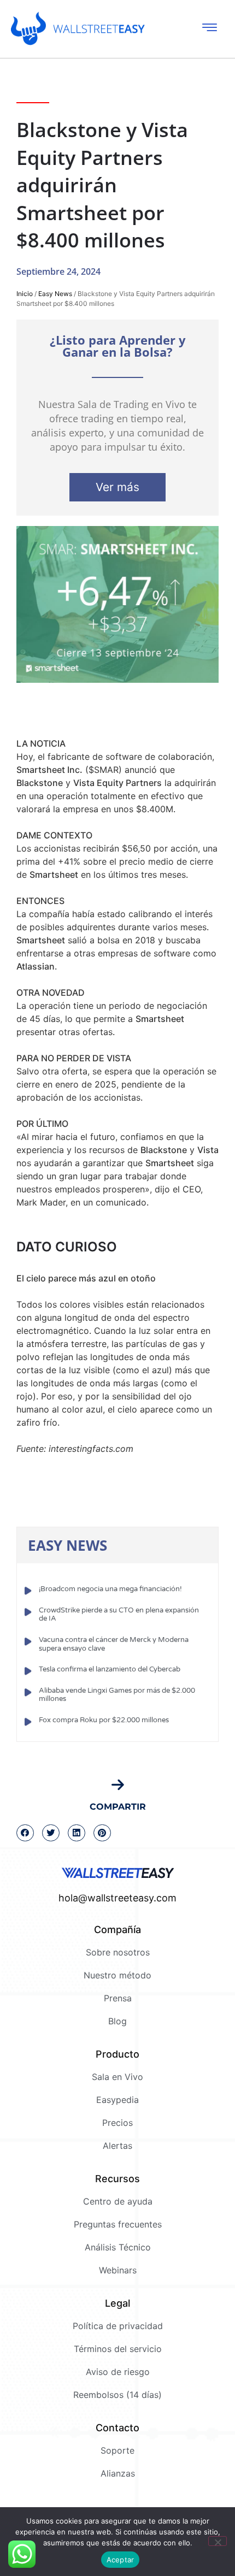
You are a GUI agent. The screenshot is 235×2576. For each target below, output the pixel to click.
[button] (25, 1833)
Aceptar (121, 2560)
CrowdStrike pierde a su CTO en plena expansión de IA (119, 1615)
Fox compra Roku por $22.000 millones (104, 1720)
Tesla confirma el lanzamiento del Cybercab (110, 1669)
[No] (218, 2541)
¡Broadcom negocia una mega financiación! (110, 1589)
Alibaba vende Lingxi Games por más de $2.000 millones (117, 1695)
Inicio (25, 294)
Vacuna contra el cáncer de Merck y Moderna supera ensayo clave (114, 1644)
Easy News (55, 294)
